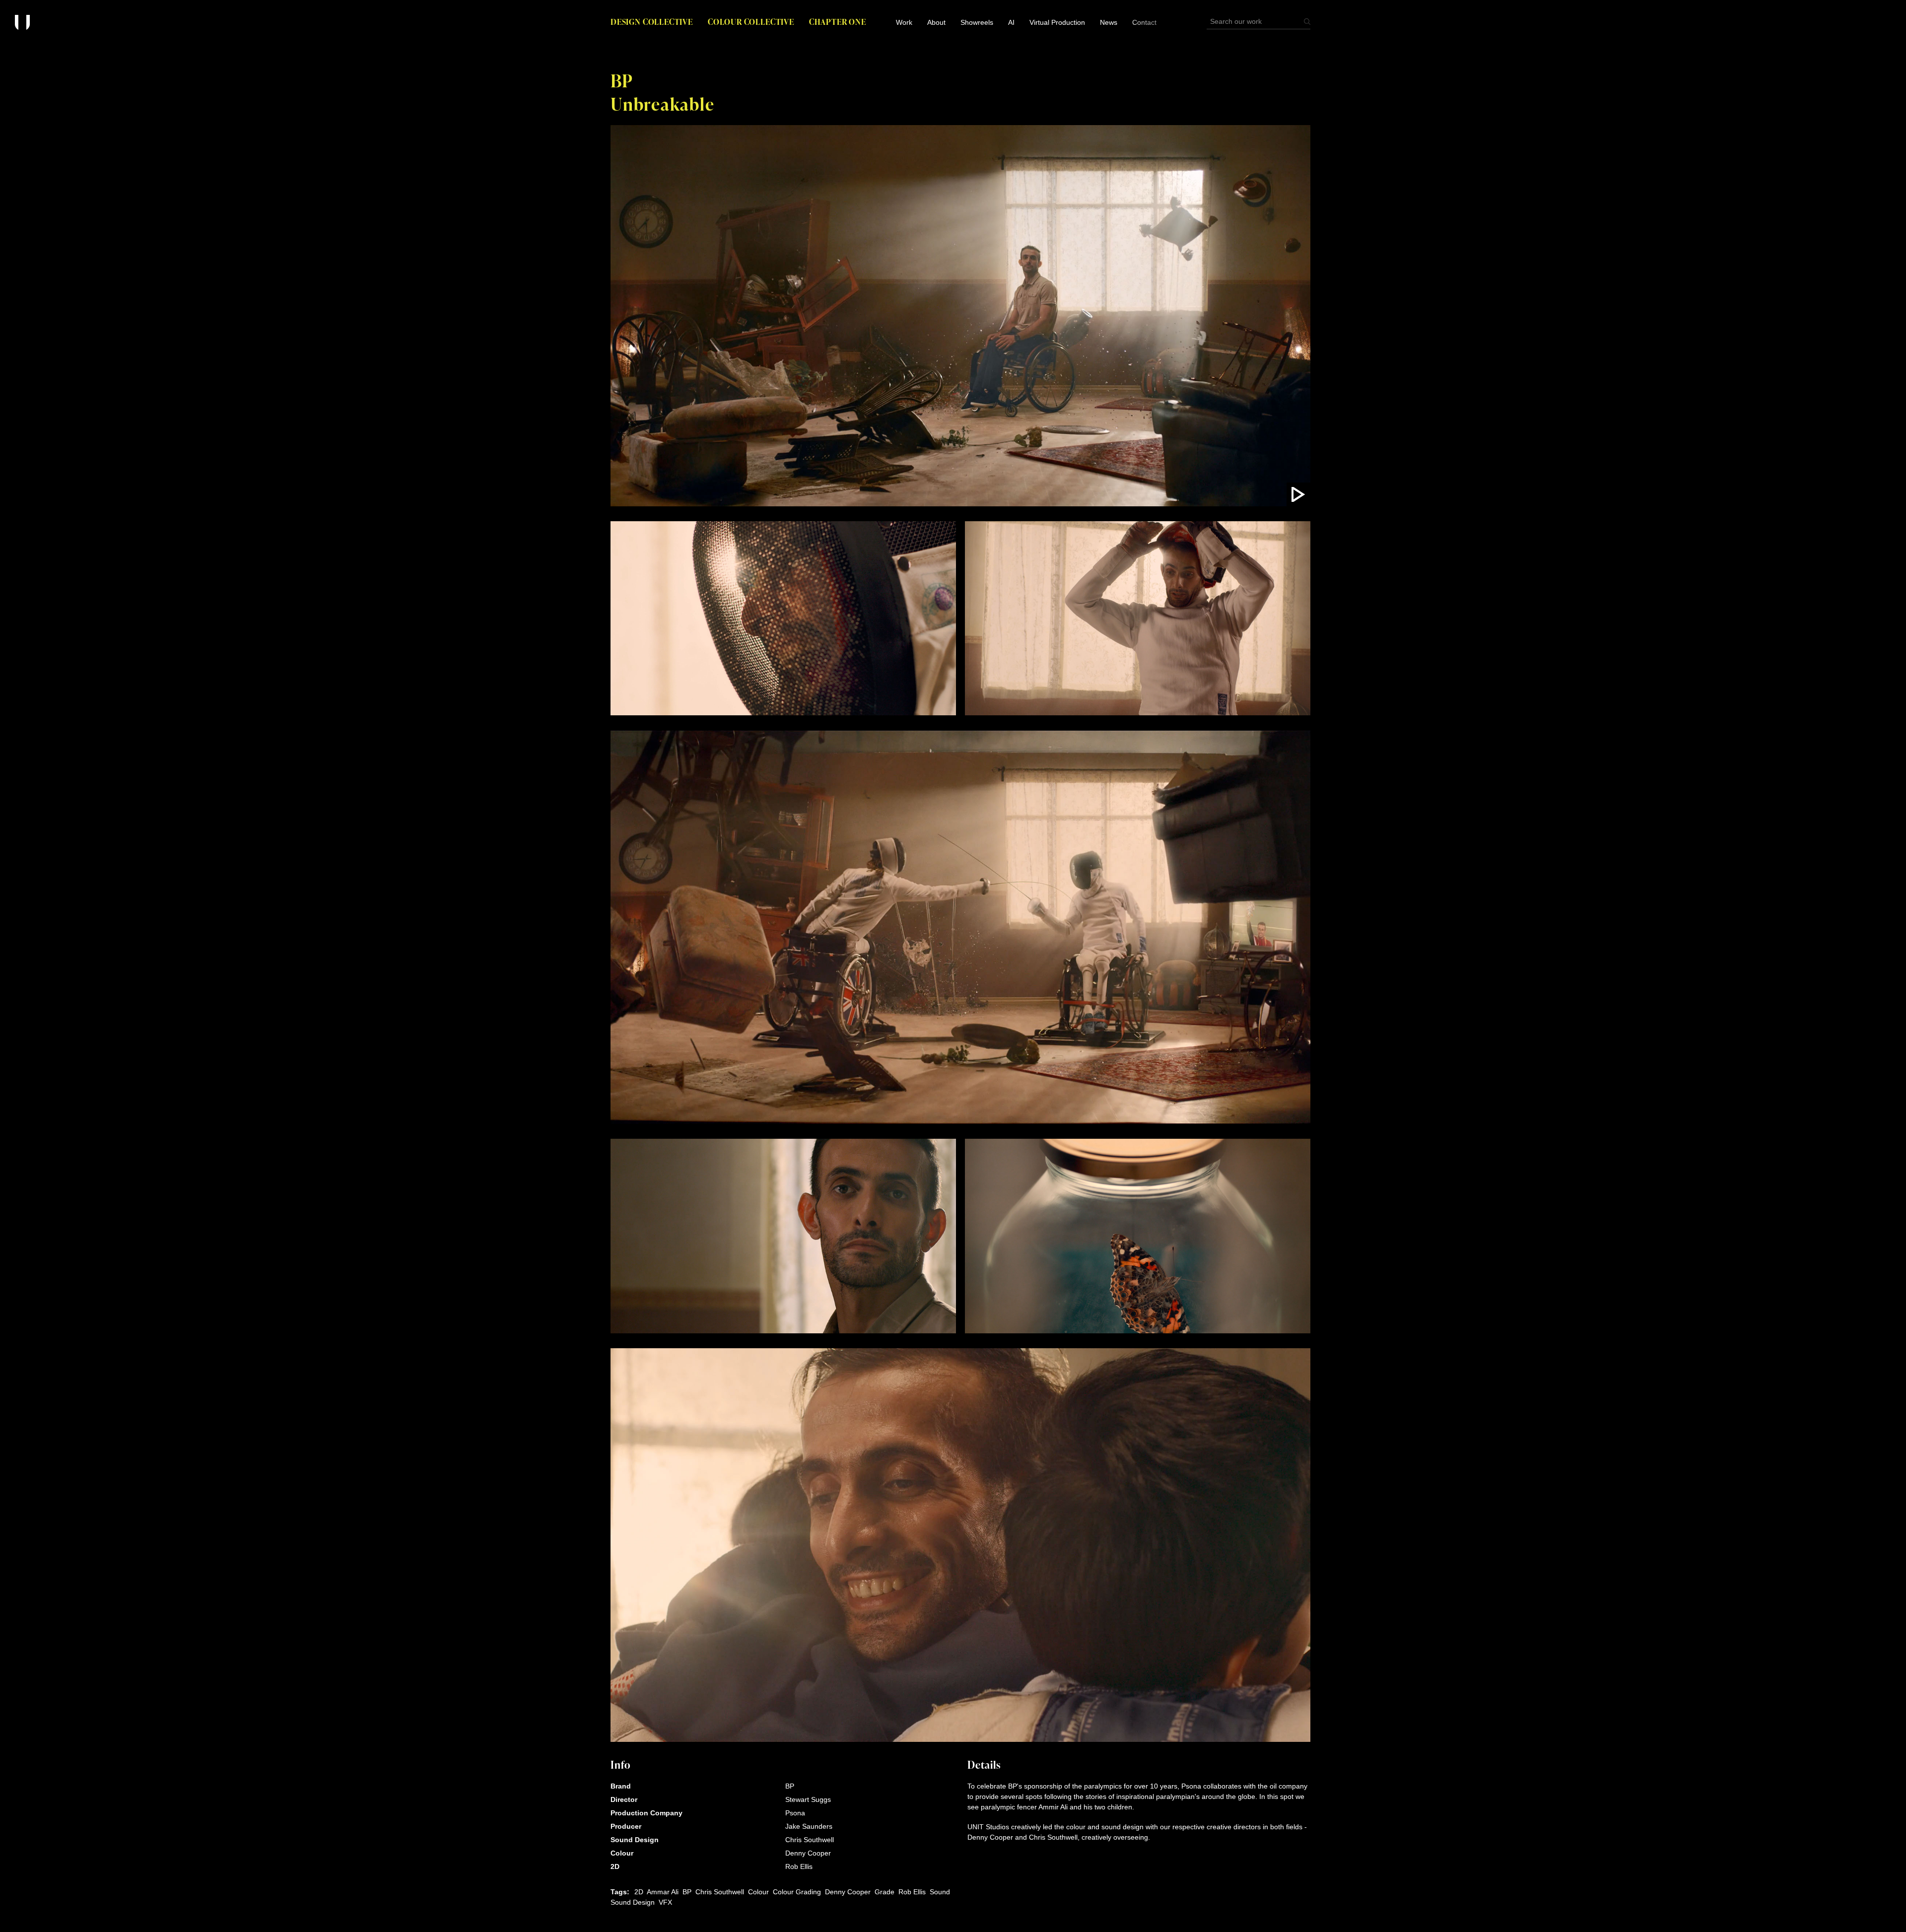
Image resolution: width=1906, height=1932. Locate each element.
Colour (758, 1892)
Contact (1144, 22)
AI (1011, 22)
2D (639, 1892)
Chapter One (838, 22)
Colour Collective (751, 22)
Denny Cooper (848, 1892)
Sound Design (633, 1902)
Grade (885, 1892)
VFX (665, 1902)
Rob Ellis (912, 1892)
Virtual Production (1057, 22)
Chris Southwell (720, 1892)
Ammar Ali (663, 1892)
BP (687, 1892)
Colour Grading (797, 1892)
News (1109, 22)
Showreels (977, 22)
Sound (940, 1892)
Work (904, 22)
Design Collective (652, 22)
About (936, 22)
